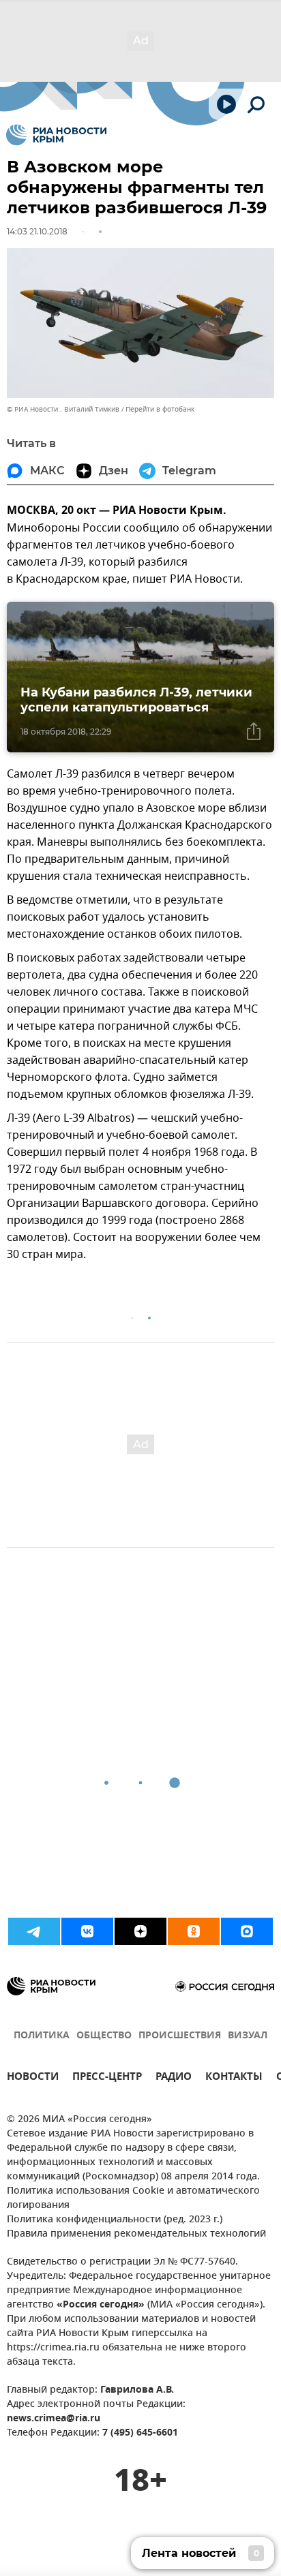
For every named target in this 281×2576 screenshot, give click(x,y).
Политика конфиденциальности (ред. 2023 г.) (115, 2220)
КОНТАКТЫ (234, 2078)
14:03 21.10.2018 (37, 231)
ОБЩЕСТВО (104, 2036)
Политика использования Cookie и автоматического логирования (133, 2198)
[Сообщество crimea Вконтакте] (87, 1931)
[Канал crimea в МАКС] (247, 1931)
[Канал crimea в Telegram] (34, 1931)
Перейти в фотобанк (160, 409)
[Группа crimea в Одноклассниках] (194, 1931)
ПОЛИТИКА (42, 2036)
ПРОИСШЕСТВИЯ (180, 2036)
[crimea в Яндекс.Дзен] (140, 1931)
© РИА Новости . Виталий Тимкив (63, 409)
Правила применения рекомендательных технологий (136, 2234)
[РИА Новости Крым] (56, 135)
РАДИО (174, 2078)
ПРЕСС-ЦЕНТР (107, 2078)
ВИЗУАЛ (248, 2036)
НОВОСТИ (33, 2078)
